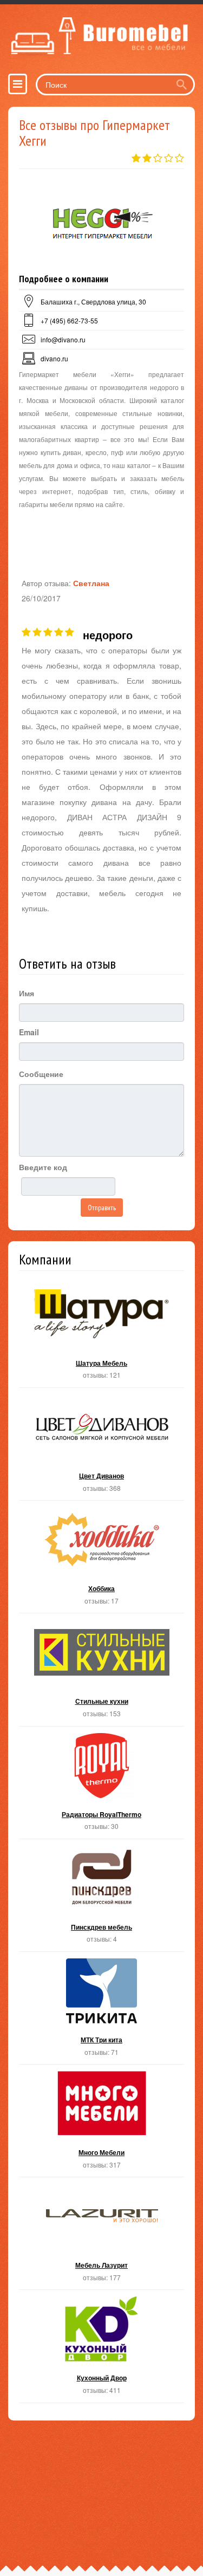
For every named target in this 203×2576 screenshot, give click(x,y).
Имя (27, 993)
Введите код (43, 1167)
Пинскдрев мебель (101, 1899)
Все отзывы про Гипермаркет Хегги (94, 133)
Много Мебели (101, 2124)
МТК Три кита (101, 2011)
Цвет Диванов (101, 1447)
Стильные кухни (101, 1673)
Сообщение (41, 1074)
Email (29, 1032)
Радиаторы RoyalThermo (101, 1786)
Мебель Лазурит (101, 2237)
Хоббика (101, 1560)
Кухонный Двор (101, 2349)
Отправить (102, 1208)
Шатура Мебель (101, 1335)
